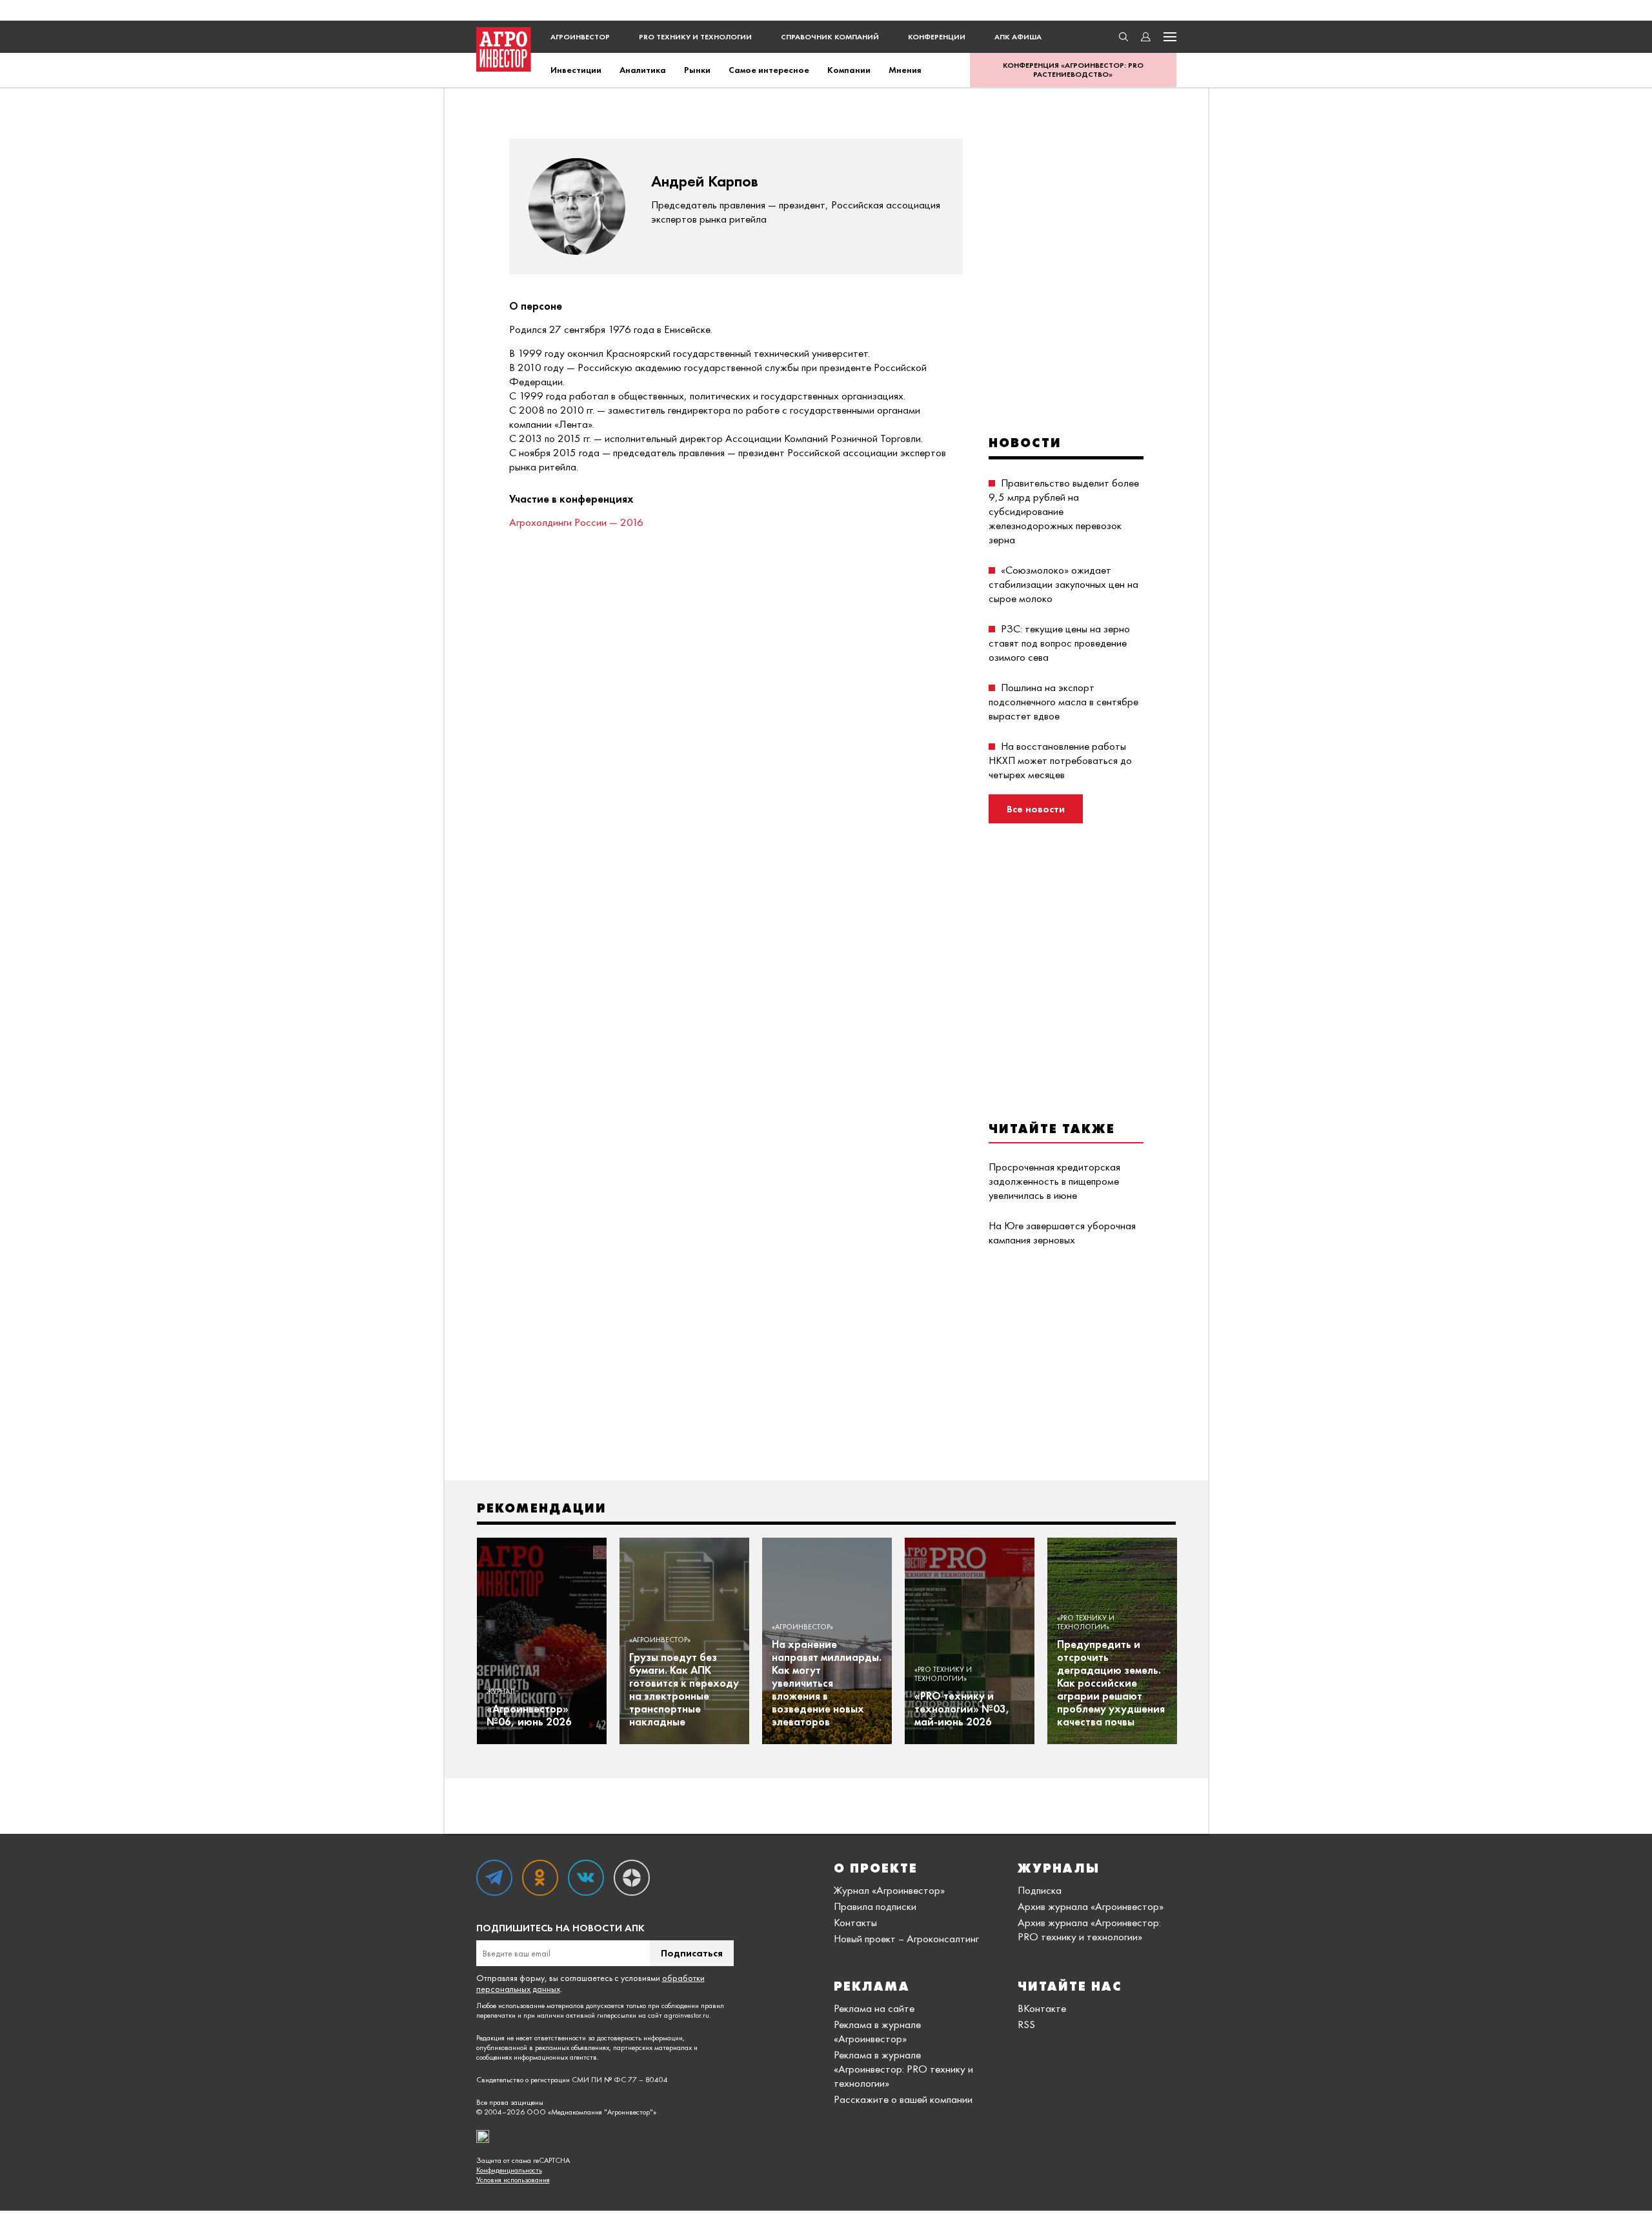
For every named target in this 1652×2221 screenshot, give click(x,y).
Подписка (1040, 1890)
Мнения (905, 70)
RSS (1026, 2024)
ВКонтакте (1042, 2008)
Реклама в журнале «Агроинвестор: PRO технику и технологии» (903, 2069)
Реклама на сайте (874, 2008)
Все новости (1036, 809)
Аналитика (643, 70)
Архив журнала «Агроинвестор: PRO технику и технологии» (1089, 1929)
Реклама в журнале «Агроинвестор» (877, 2031)
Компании (849, 70)
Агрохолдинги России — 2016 (576, 522)
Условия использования (513, 2180)
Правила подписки (875, 1906)
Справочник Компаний (830, 37)
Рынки (697, 70)
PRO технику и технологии (695, 37)
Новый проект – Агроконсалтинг (906, 1938)
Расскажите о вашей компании (903, 2099)
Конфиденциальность (509, 2170)
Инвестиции (576, 70)
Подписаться (692, 1953)
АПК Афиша (1018, 37)
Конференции (937, 37)
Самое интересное (769, 70)
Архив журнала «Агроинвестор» (1091, 1906)
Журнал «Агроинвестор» (889, 1890)
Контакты (855, 1922)
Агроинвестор (580, 37)
